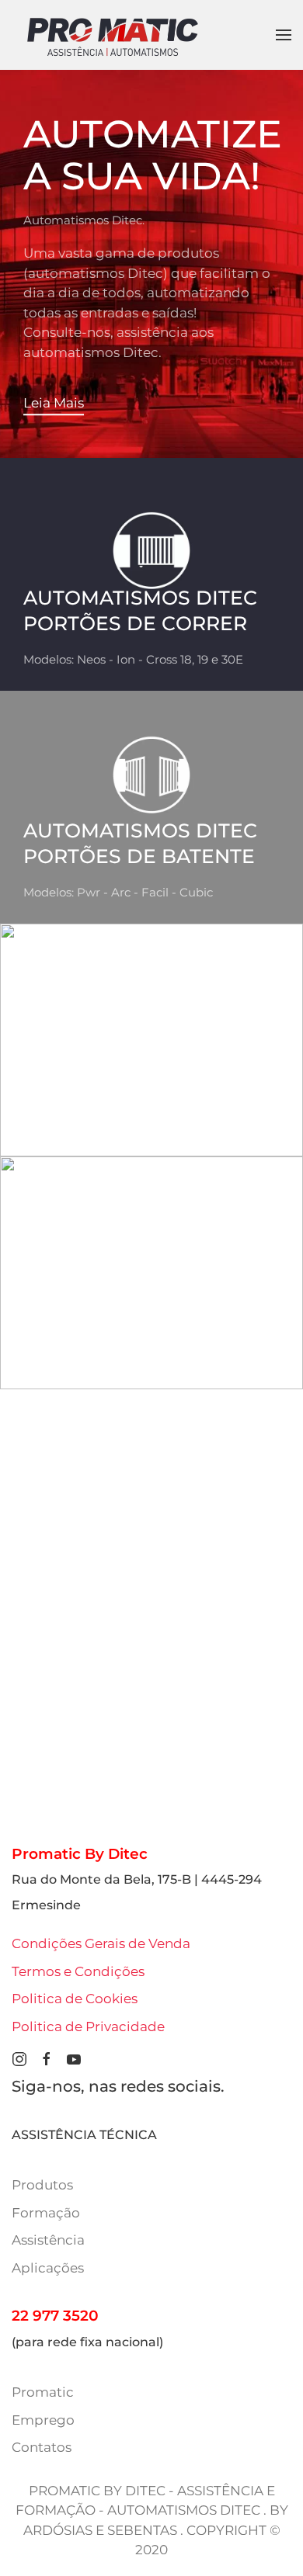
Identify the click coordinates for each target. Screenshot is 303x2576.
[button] (284, 35)
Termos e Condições (78, 1971)
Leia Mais (54, 403)
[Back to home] (113, 35)
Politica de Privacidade (88, 2026)
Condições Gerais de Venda (101, 1943)
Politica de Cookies (75, 1999)
